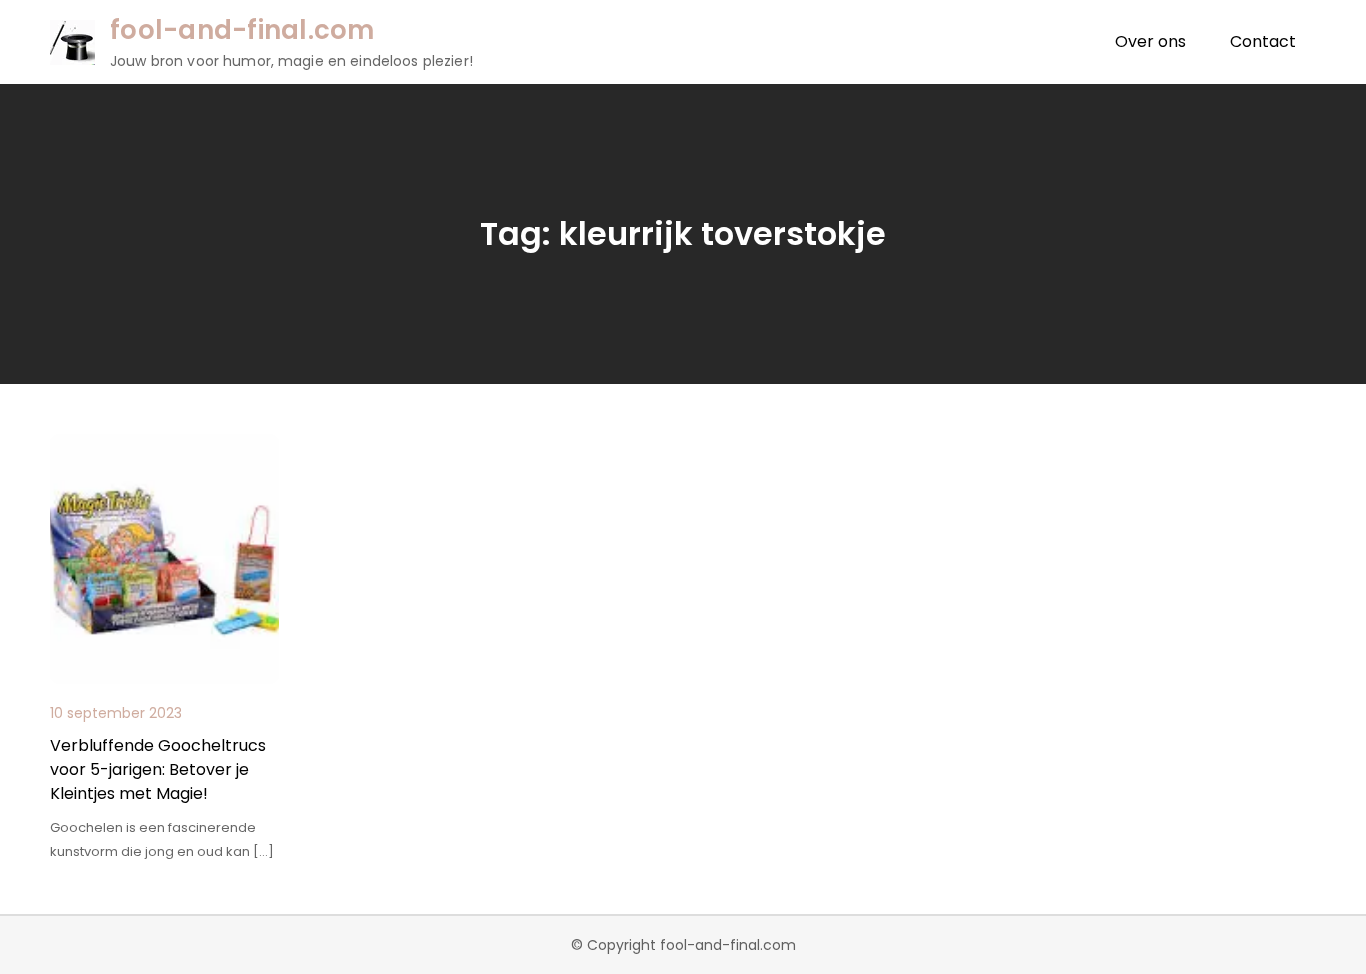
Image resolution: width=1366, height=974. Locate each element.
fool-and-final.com (242, 30)
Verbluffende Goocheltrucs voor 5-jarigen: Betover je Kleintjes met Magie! (158, 769)
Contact (1263, 41)
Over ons (1150, 41)
